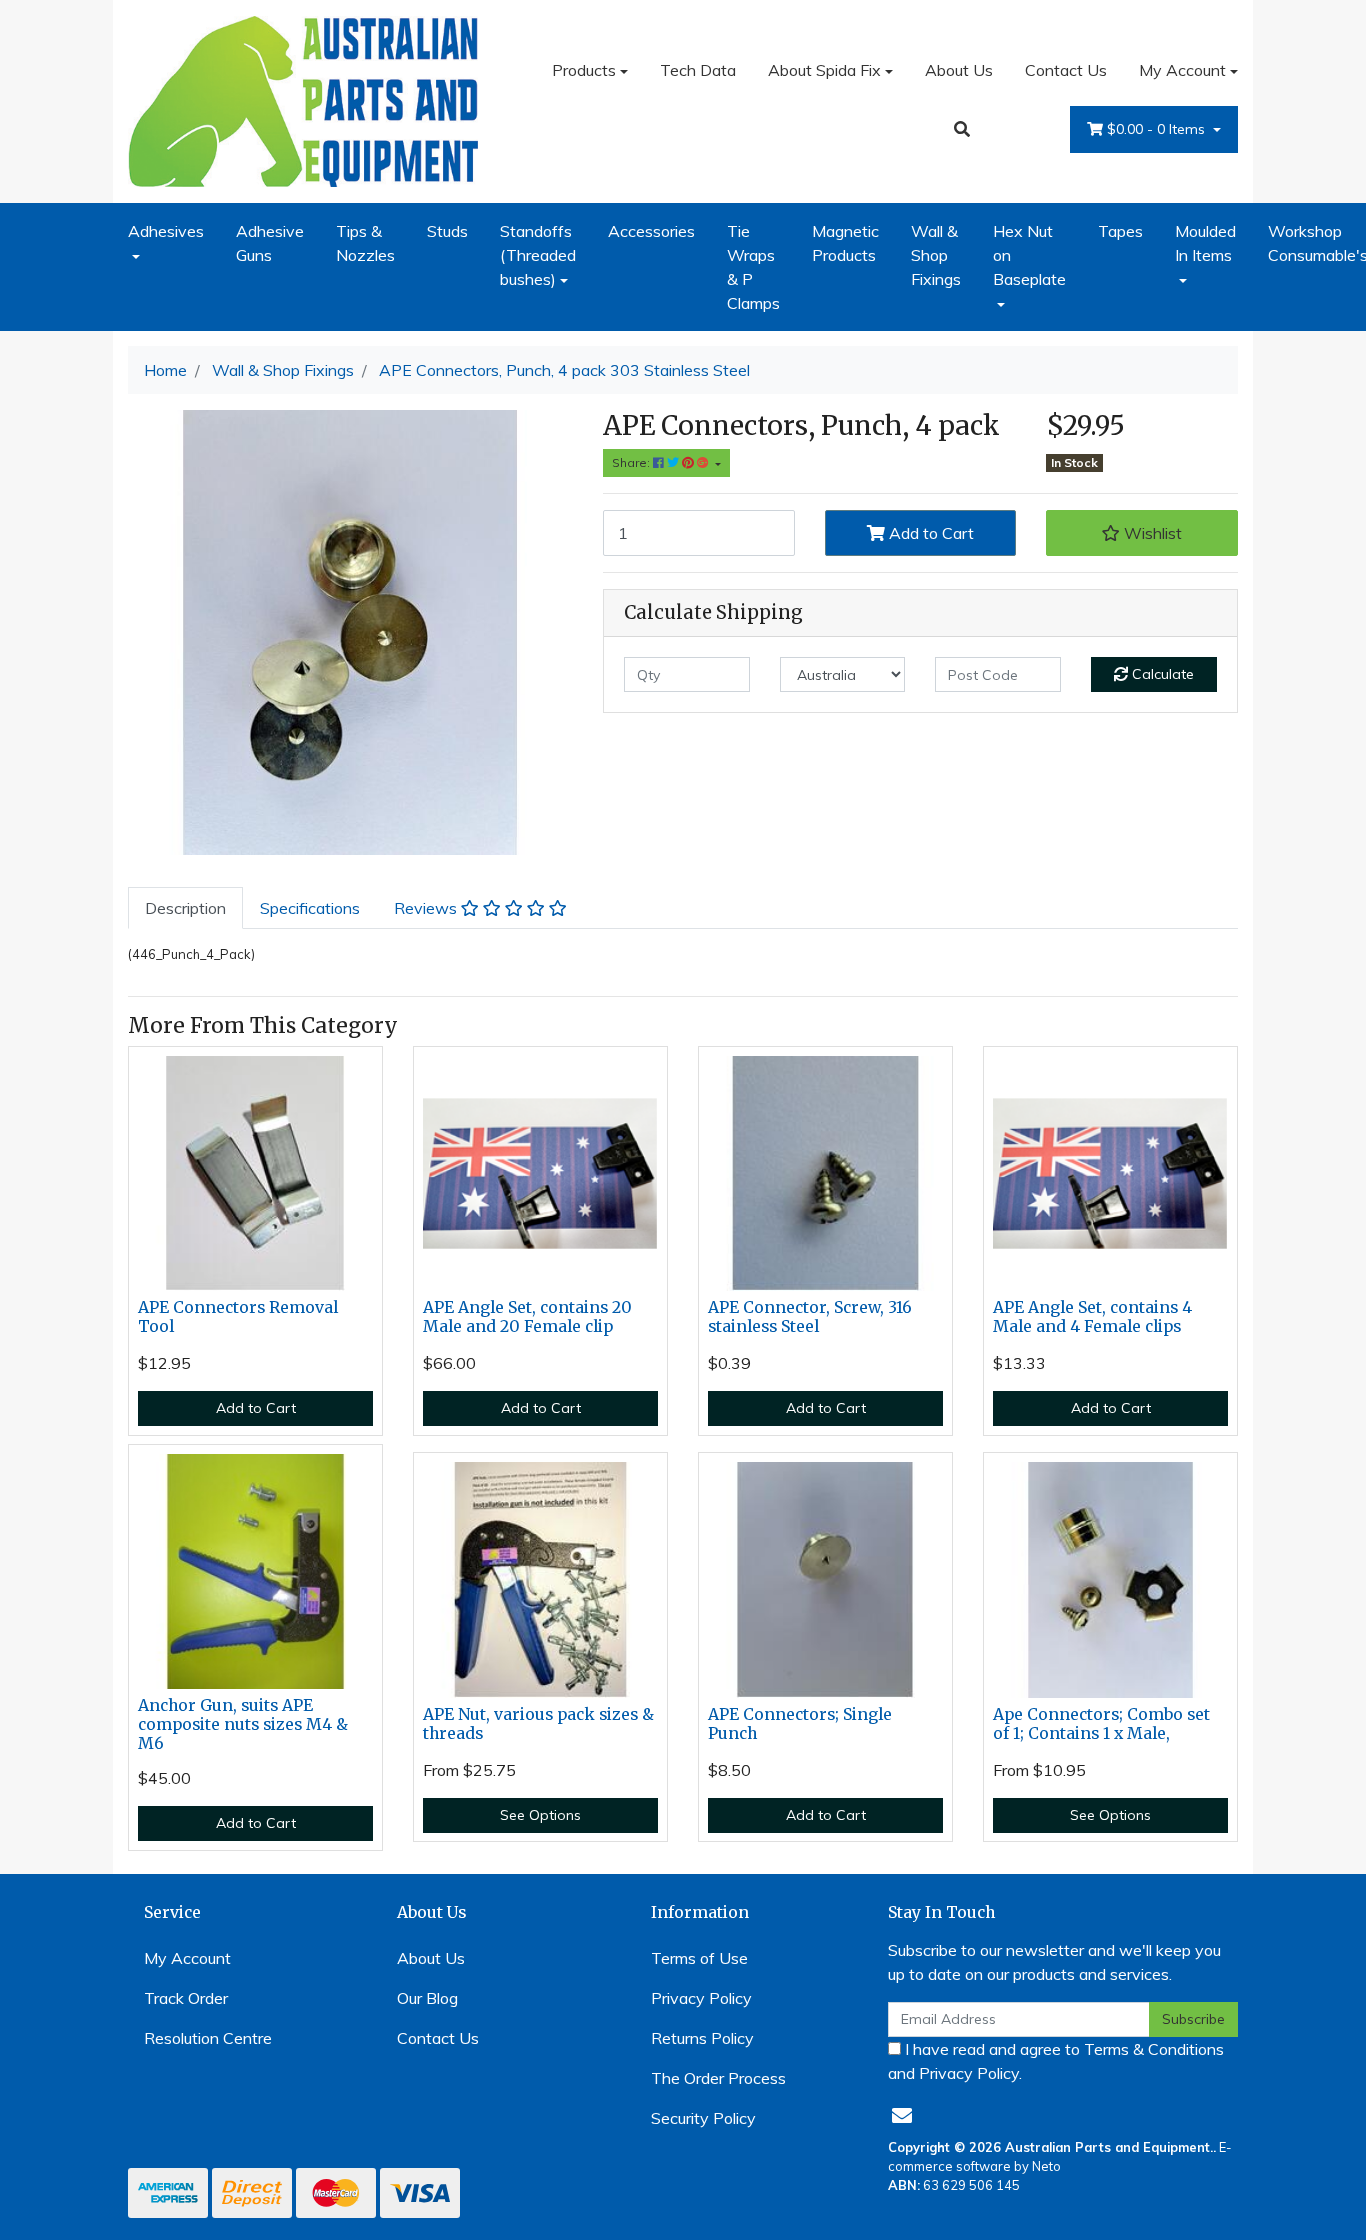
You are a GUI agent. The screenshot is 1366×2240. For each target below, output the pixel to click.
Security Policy (703, 2118)
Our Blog (427, 1998)
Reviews (427, 908)
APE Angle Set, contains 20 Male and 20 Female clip (527, 1317)
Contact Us (1066, 70)
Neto (1046, 2166)
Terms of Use (699, 1958)
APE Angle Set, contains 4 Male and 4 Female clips (1092, 1317)
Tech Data (698, 70)
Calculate (1161, 674)
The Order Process (718, 2078)
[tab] (185, 908)
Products (584, 70)
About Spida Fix (824, 70)
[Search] (962, 129)
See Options (540, 1815)
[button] (1142, 533)
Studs (447, 231)
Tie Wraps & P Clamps (753, 267)
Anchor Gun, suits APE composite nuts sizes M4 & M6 (243, 1724)
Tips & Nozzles (365, 243)
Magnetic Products (845, 243)
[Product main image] (350, 632)
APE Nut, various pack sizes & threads (538, 1724)
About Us (959, 70)
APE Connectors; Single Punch (800, 1724)
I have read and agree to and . (1056, 2061)
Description (185, 908)
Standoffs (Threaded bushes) (538, 255)
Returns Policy (702, 2038)
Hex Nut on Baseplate (1029, 255)
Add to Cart (929, 533)
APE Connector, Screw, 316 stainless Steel (810, 1317)
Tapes (1120, 231)
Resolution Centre (208, 2038)
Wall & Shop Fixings (936, 255)
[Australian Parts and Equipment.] (303, 99)
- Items (1158, 129)
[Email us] (902, 2115)
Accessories (651, 231)
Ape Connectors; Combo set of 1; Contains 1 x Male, (1101, 1724)
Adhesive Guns (270, 243)
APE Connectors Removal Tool (238, 1317)
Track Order (186, 1998)
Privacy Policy (701, 1998)
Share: (632, 462)
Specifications (310, 908)
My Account (1182, 70)
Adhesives (166, 231)
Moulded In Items (1205, 243)
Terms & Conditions (1154, 2049)
